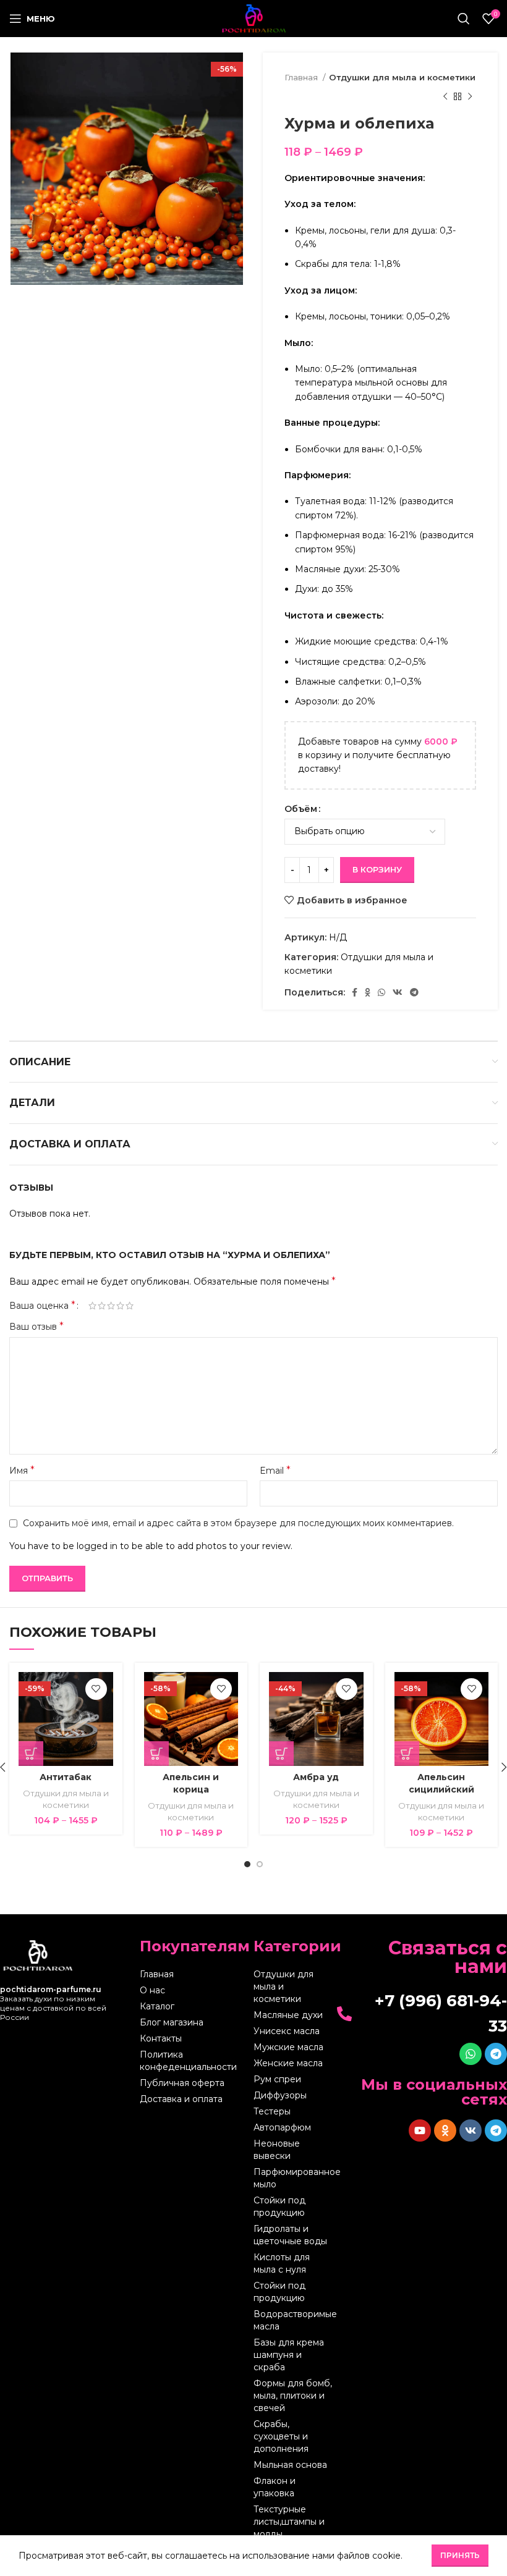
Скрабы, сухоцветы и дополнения (281, 2436)
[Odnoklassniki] (445, 2130)
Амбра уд (316, 1777)
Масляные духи (288, 2015)
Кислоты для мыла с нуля (282, 2263)
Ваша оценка (42, 1306)
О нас (152, 1990)
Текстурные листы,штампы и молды (289, 2522)
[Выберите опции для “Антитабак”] (31, 1754)
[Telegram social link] (414, 992)
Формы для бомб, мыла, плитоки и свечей (293, 2396)
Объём (301, 809)
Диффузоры (280, 2095)
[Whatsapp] (471, 2054)
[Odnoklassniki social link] (368, 992)
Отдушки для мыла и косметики (402, 77)
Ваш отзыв (36, 1326)
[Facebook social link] (355, 992)
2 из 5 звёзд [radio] (102, 1306)
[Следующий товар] (470, 96)
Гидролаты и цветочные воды (290, 2235)
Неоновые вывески (277, 2150)
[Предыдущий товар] (445, 96)
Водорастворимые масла (293, 2320)
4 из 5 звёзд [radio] (120, 1306)
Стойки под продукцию (279, 2206)
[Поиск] (464, 19)
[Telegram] (496, 2054)
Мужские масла (288, 2047)
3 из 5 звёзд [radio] (111, 1306)
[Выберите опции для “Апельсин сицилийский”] (407, 1754)
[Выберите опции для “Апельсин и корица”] (156, 1754)
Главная (302, 77)
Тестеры (272, 2111)
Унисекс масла (287, 2031)
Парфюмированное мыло (293, 2178)
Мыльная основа (290, 2465)
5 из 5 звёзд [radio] (130, 1306)
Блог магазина (172, 2022)
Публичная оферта (182, 2083)
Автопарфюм (282, 2127)
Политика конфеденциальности (188, 2061)
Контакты (161, 2038)
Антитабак (66, 1777)
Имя (22, 1470)
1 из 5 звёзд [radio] (92, 1306)
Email (275, 1470)
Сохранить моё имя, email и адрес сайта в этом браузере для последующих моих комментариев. (238, 1523)
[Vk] (471, 2130)
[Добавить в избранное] (96, 1689)
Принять (460, 2555)
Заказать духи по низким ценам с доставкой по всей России (53, 2003)
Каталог (157, 2006)
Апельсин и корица (191, 1783)
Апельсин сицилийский (441, 1783)
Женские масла (288, 2063)
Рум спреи (277, 2079)
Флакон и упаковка (275, 2487)
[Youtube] (420, 2130)
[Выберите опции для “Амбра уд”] (281, 1754)
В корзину (377, 869)
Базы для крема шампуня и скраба (289, 2355)
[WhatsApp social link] (381, 992)
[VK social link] (398, 992)
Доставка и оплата (181, 2099)
